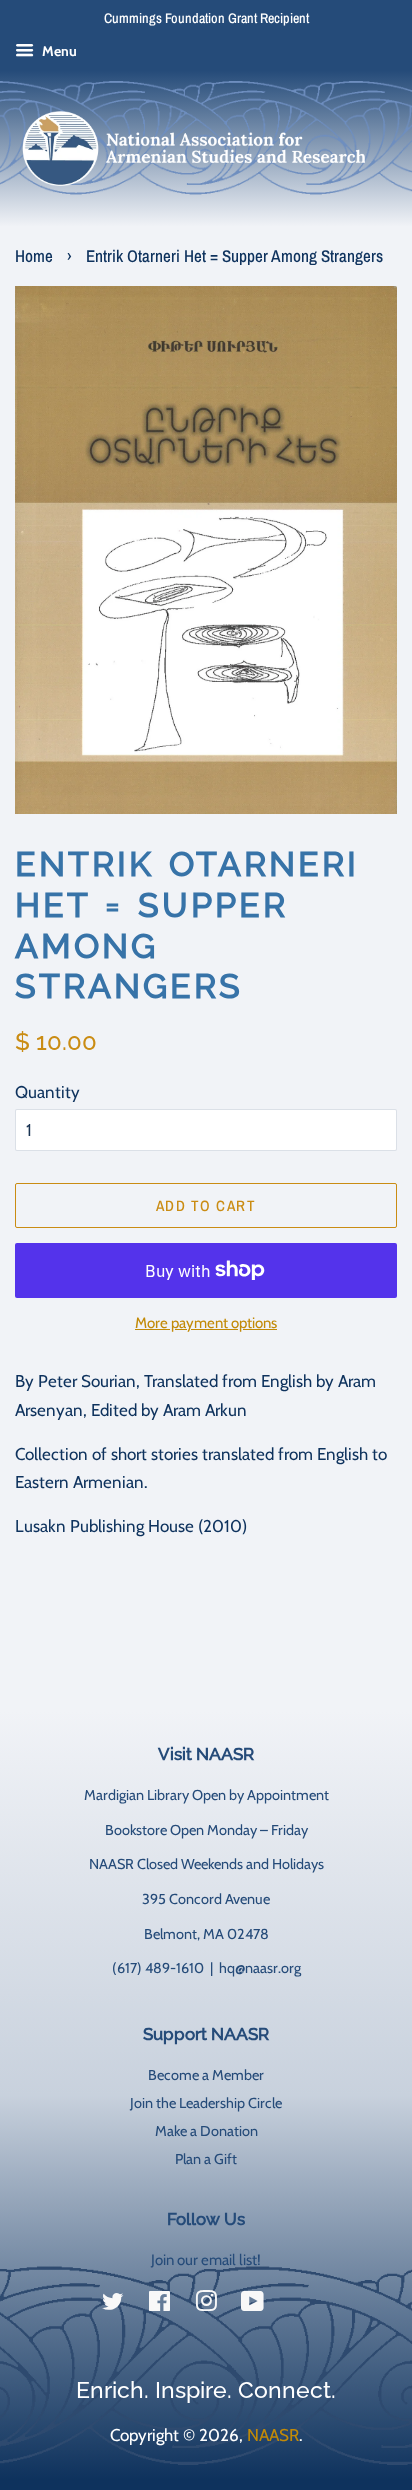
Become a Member (206, 2075)
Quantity (47, 1092)
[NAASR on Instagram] (206, 2305)
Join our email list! (206, 2260)
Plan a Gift (206, 2159)
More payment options (206, 1323)
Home (34, 255)
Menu (58, 51)
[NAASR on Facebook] (159, 2305)
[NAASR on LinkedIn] (299, 2305)
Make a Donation (206, 2131)
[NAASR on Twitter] (113, 2305)
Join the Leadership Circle (206, 2103)
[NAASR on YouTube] (252, 2305)
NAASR (273, 2435)
